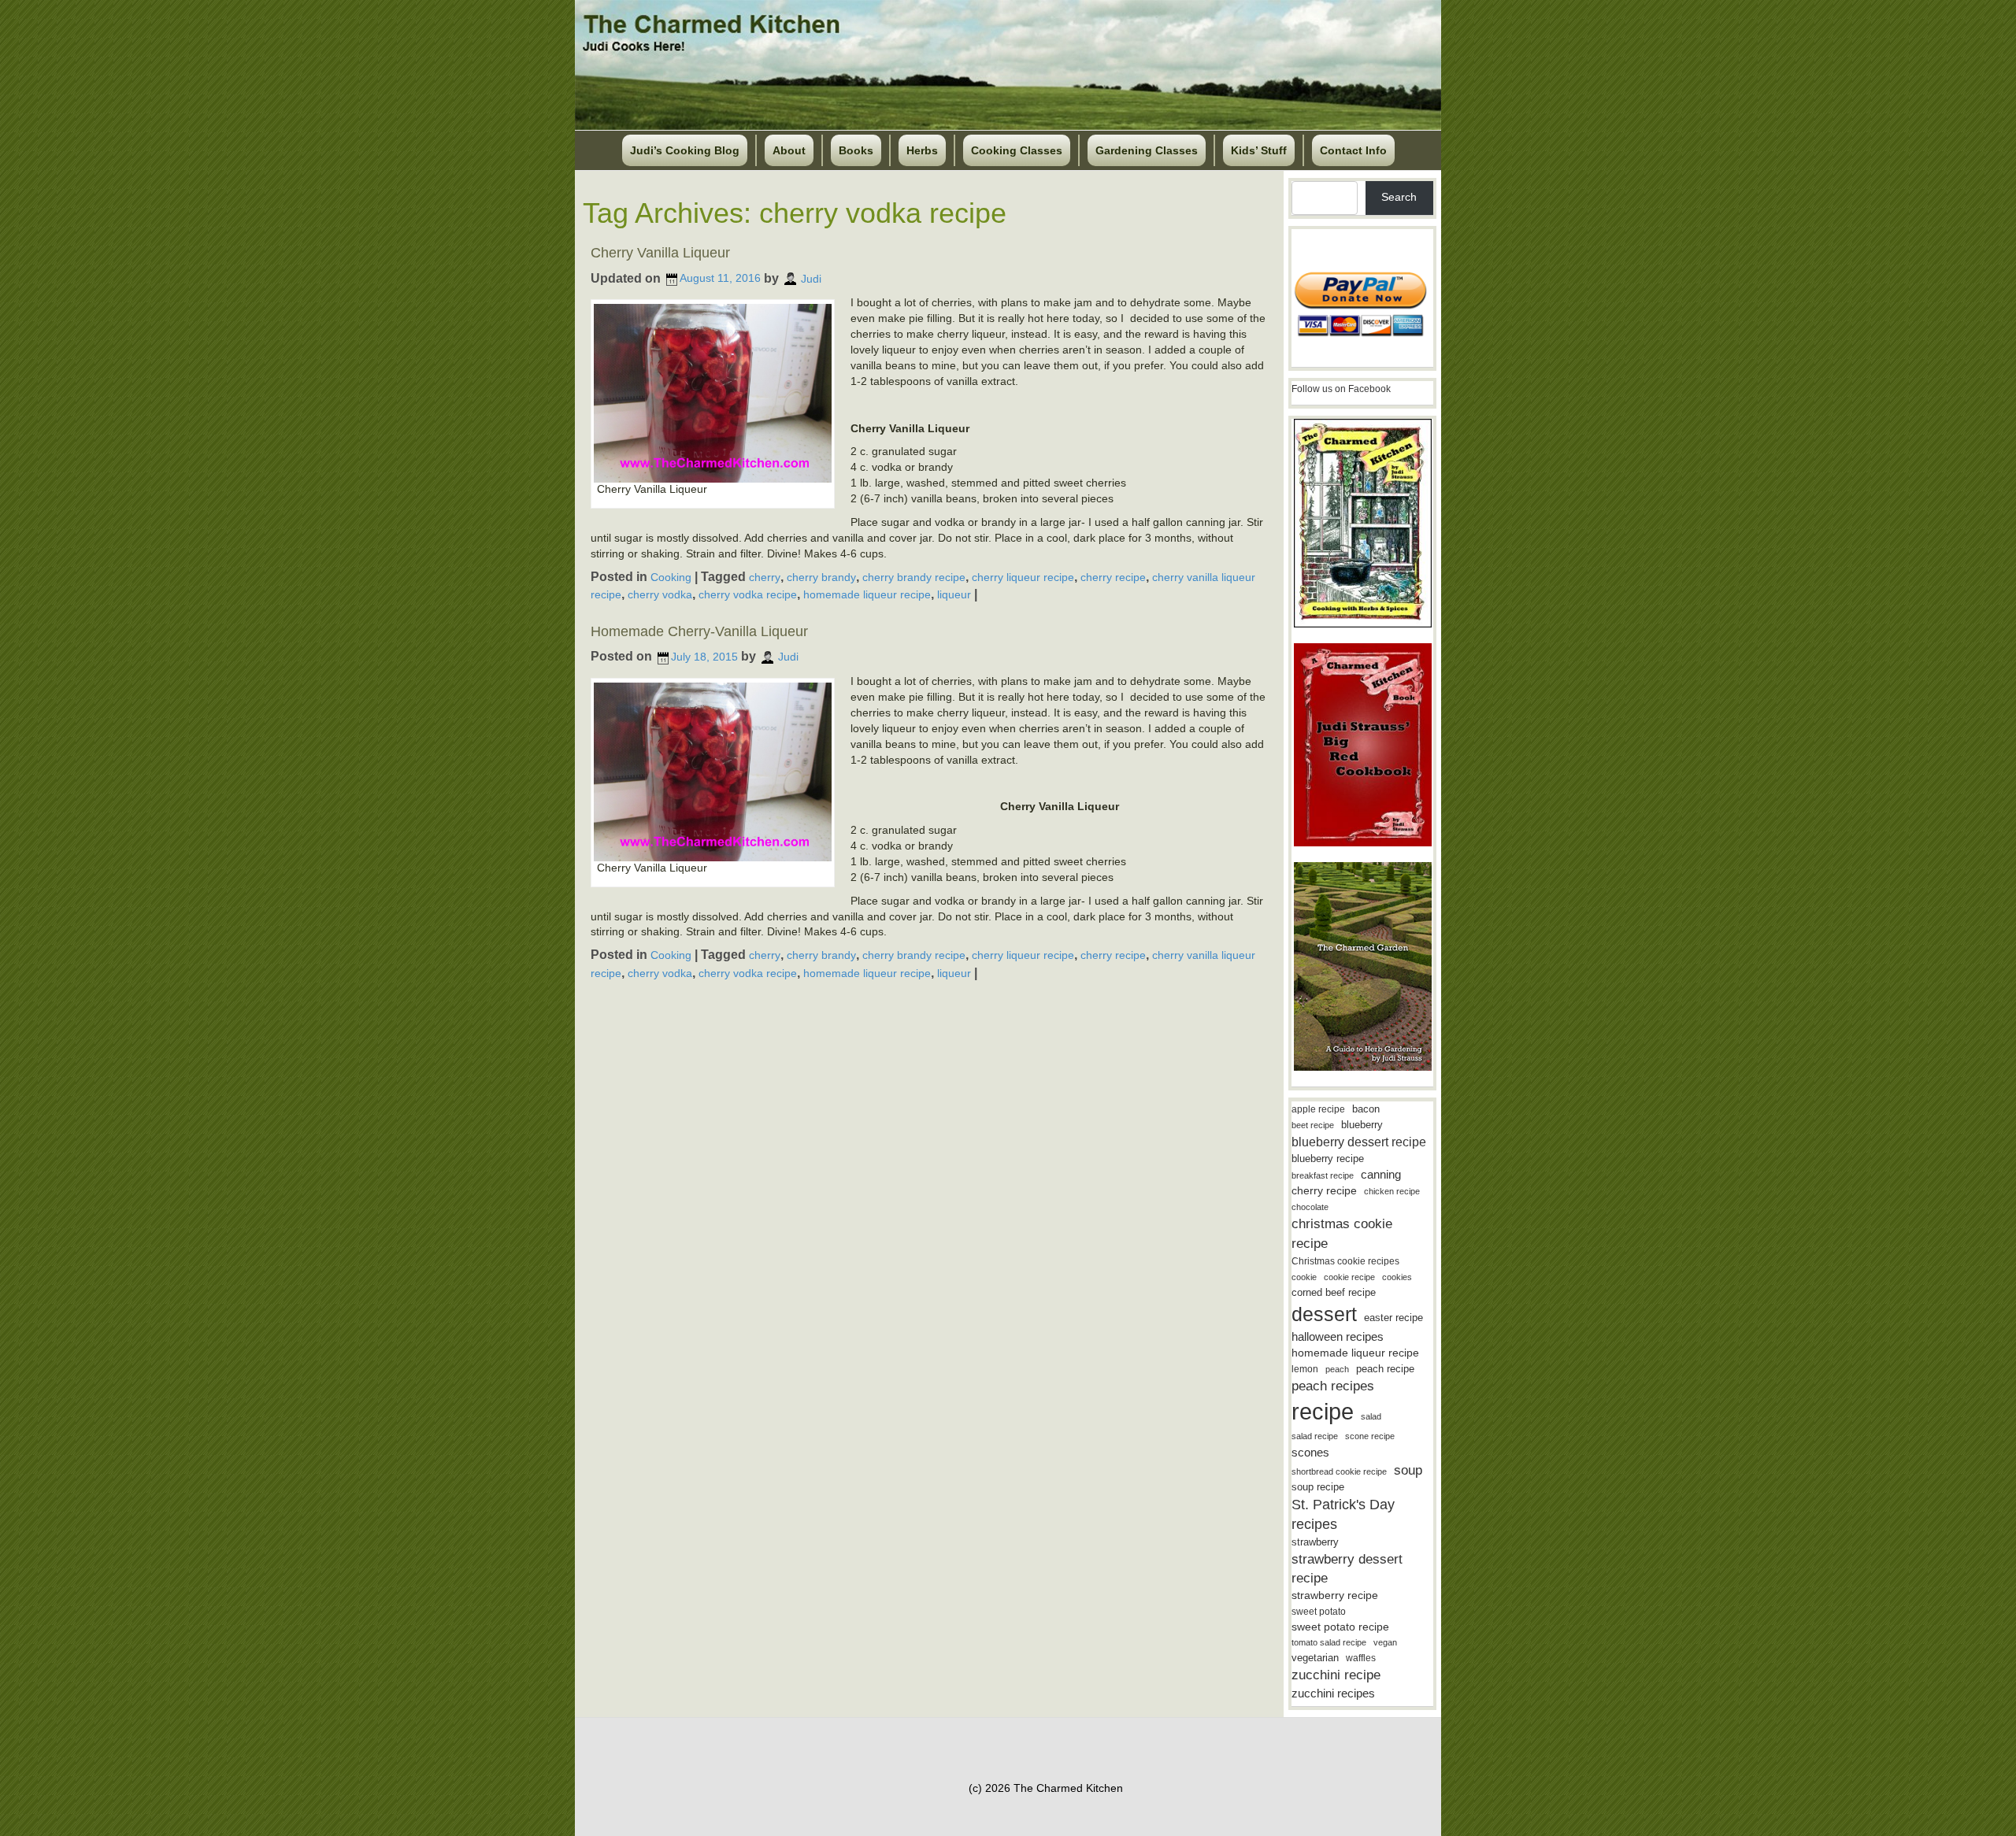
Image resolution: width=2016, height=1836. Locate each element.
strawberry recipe (1335, 1595)
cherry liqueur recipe (1023, 576)
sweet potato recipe (1340, 1627)
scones (1310, 1452)
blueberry (1362, 1125)
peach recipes (1333, 1386)
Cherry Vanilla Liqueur (660, 253)
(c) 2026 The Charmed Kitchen (1046, 1788)
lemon (1305, 1369)
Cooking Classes (1017, 150)
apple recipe (1318, 1109)
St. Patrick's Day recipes (1343, 1514)
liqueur (954, 594)
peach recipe (1385, 1369)
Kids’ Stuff (1259, 150)
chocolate (1310, 1207)
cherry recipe (1113, 576)
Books (856, 150)
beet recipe (1313, 1125)
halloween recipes (1338, 1336)
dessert (1324, 1314)
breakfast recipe (1323, 1175)
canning (1381, 1175)
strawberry (1315, 1542)
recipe (1323, 1411)
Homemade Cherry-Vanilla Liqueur (699, 631)
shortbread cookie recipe (1339, 1471)
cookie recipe (1349, 1277)
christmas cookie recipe (1342, 1233)
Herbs (922, 150)
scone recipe (1370, 1436)
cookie (1304, 1277)
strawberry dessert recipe (1347, 1569)
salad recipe (1315, 1436)
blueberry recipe (1328, 1159)
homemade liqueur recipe (867, 594)
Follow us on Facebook (1341, 389)
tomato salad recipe (1329, 1642)
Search (1399, 197)
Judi (811, 278)
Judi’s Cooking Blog (685, 150)
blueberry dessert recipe (1359, 1142)
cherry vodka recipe (748, 594)
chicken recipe (1392, 1191)
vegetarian (1315, 1658)
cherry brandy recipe (914, 576)
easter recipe (1393, 1318)
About (789, 150)
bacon (1366, 1109)
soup (1408, 1470)
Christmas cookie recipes (1345, 1261)
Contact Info (1353, 150)
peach (1337, 1369)
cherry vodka (660, 594)
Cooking (671, 576)
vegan (1385, 1642)
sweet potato (1319, 1612)
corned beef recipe (1334, 1293)
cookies (1397, 1277)
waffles (1361, 1658)
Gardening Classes (1147, 150)
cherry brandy (821, 576)
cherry (765, 576)
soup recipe (1318, 1487)
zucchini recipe (1336, 1675)
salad (1371, 1416)
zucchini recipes (1333, 1693)
